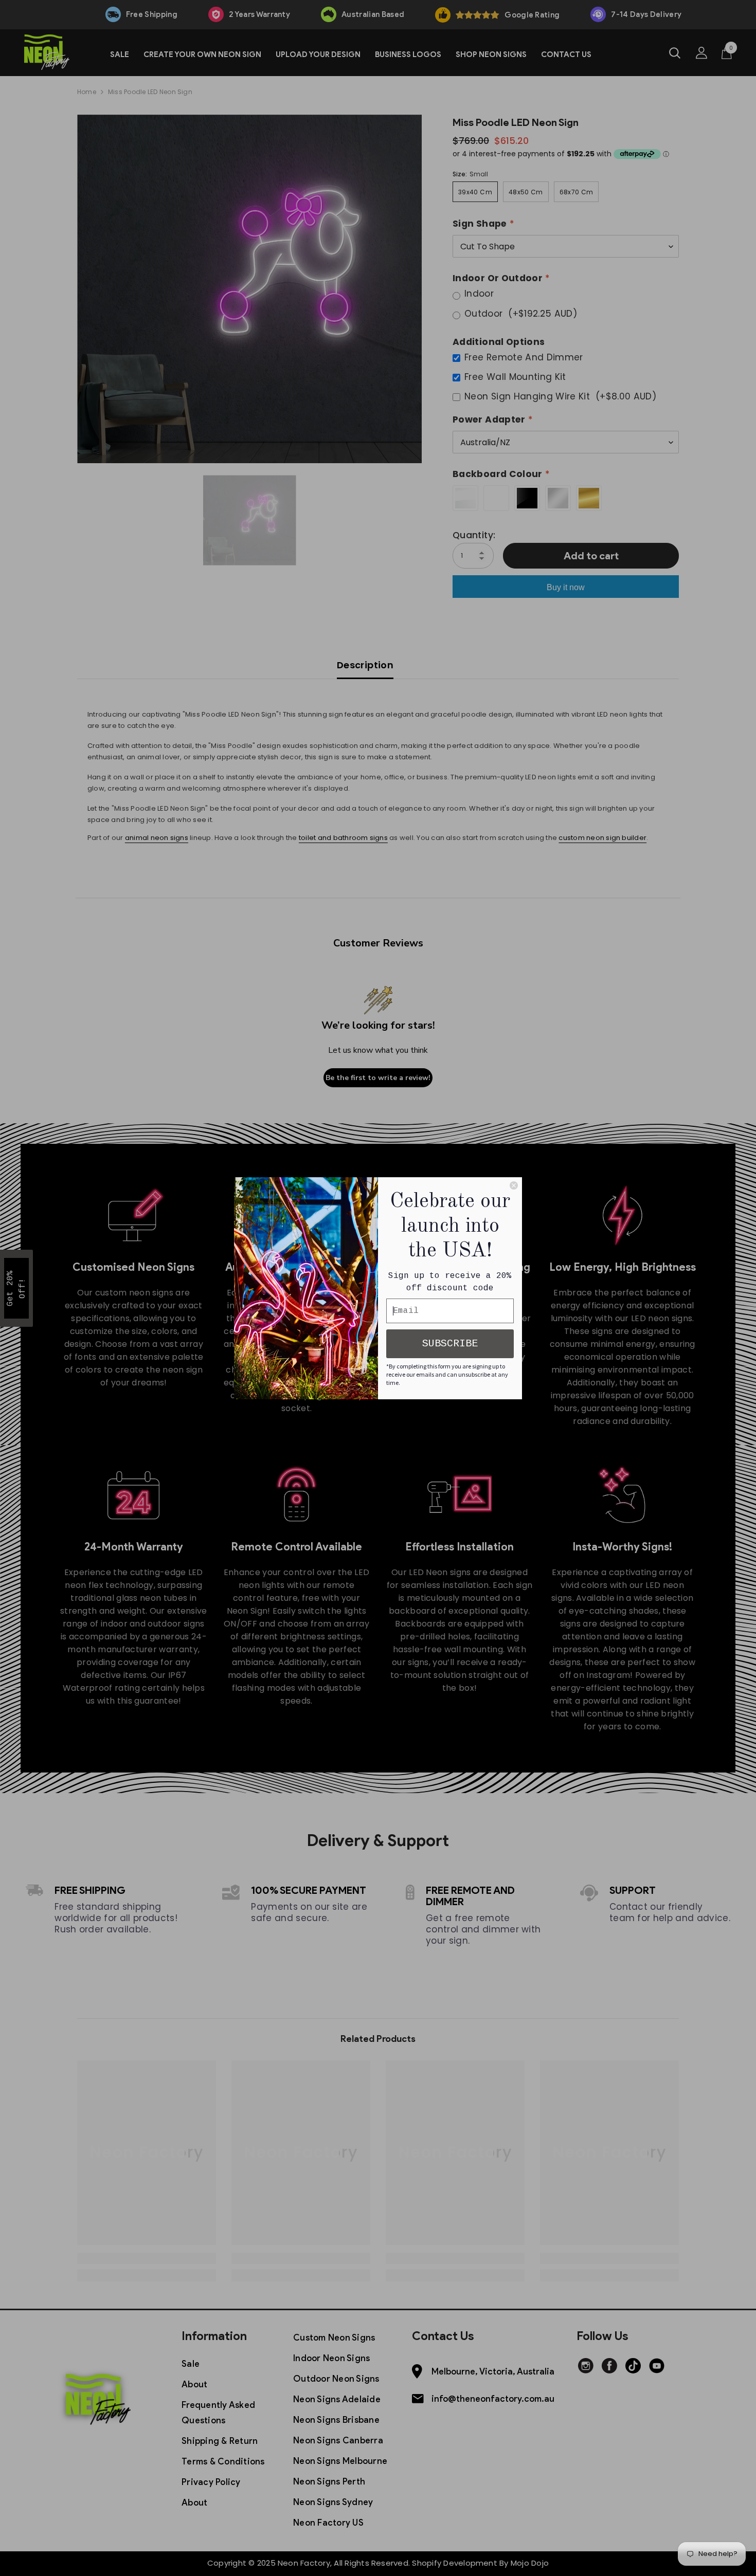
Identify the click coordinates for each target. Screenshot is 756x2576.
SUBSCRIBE (450, 1344)
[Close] (514, 1185)
